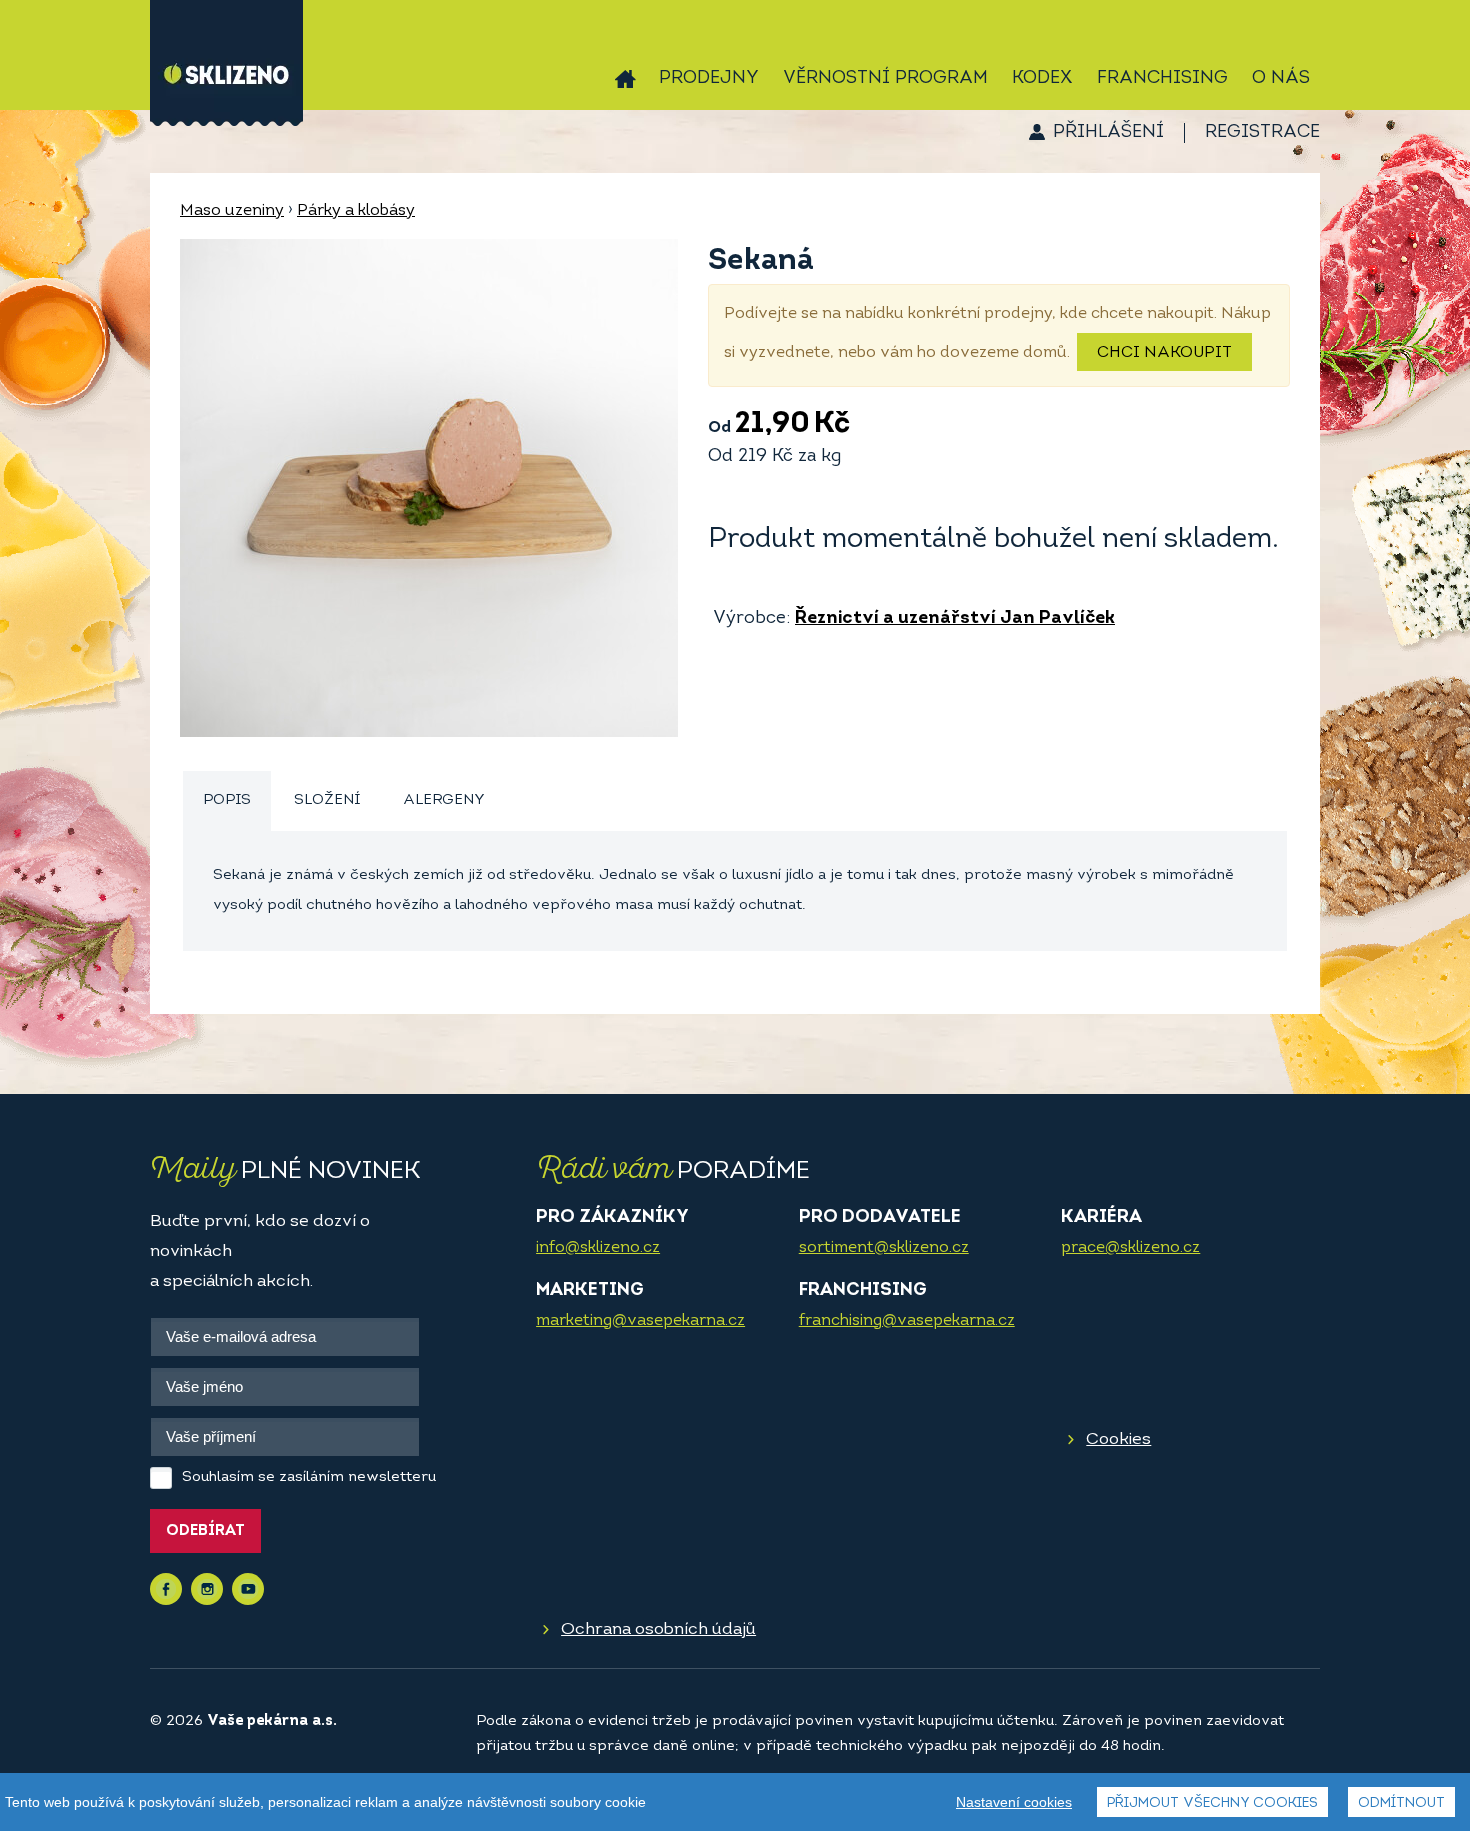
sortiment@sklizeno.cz (884, 1248)
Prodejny (709, 79)
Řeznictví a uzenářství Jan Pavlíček (955, 619)
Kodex (1042, 79)
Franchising (1162, 79)
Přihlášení (1108, 133)
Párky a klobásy (356, 211)
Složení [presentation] (327, 800)
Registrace (1262, 133)
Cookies (1118, 1439)
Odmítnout (1401, 1803)
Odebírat (205, 1531)
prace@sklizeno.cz (1130, 1248)
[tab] (227, 801)
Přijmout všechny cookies (1212, 1803)
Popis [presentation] (227, 800)
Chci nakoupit (1164, 353)
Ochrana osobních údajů (658, 1629)
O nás (1281, 79)
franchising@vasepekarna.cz (907, 1321)
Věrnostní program (885, 79)
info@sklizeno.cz (598, 1248)
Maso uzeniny (232, 211)
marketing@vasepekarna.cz (640, 1321)
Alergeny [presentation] (444, 800)
